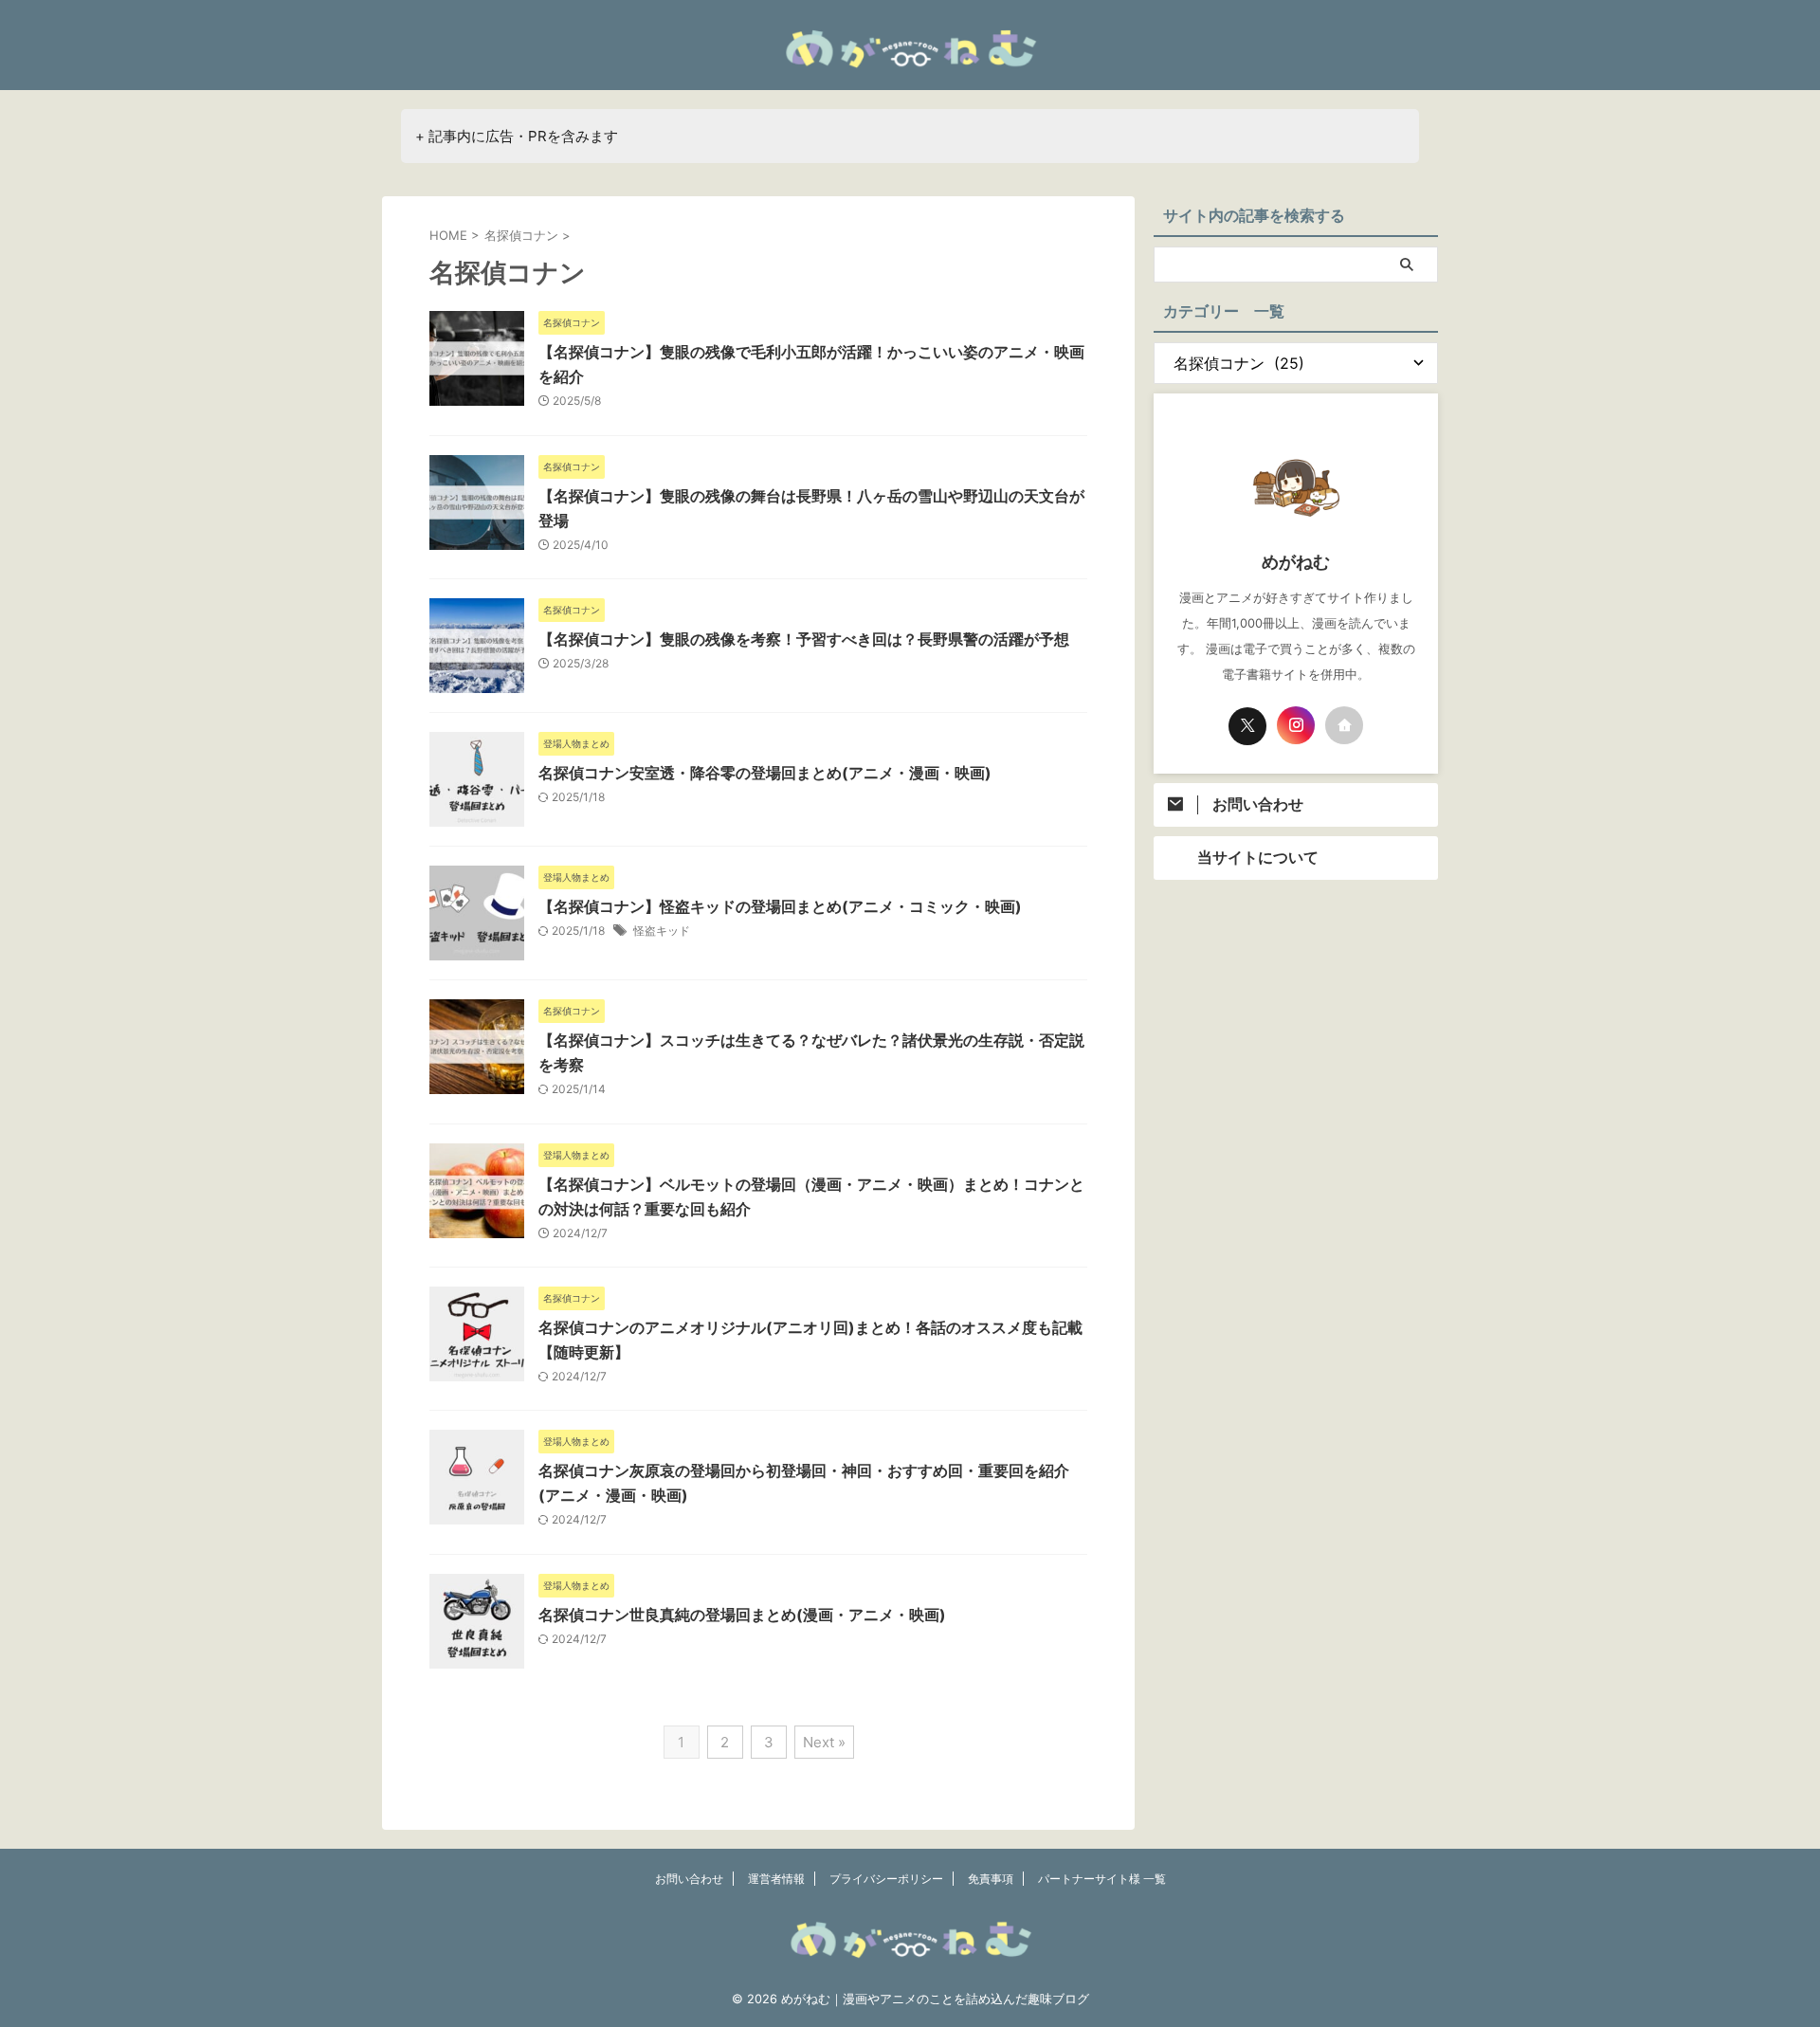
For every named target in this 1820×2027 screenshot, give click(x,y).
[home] (1344, 725)
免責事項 (991, 1879)
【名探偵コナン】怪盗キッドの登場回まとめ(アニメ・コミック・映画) (780, 906)
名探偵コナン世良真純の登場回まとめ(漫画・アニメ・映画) (742, 1615)
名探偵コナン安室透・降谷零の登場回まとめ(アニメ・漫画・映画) (765, 773)
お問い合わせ (689, 1879)
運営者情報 (776, 1879)
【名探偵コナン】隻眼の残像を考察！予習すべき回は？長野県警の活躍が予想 (804, 639)
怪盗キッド (662, 931)
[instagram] (1296, 725)
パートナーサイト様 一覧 (1102, 1879)
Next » (824, 1742)
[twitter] (1247, 726)
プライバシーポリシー (886, 1879)
